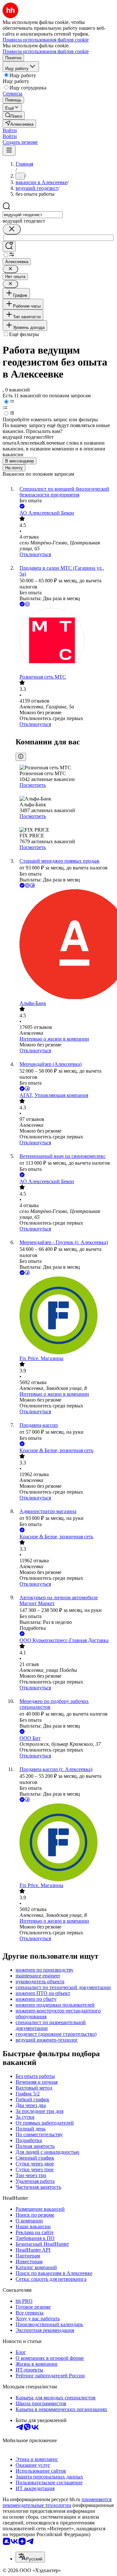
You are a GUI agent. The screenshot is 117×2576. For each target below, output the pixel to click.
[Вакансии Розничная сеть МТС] (65, 641)
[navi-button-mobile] (9, 151)
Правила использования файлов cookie (46, 51)
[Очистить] (12, 229)
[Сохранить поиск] (9, 246)
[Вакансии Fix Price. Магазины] (65, 1316)
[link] (14, 116)
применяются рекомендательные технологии (57, 2502)
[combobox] (33, 215)
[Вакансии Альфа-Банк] (65, 945)
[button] (10, 130)
